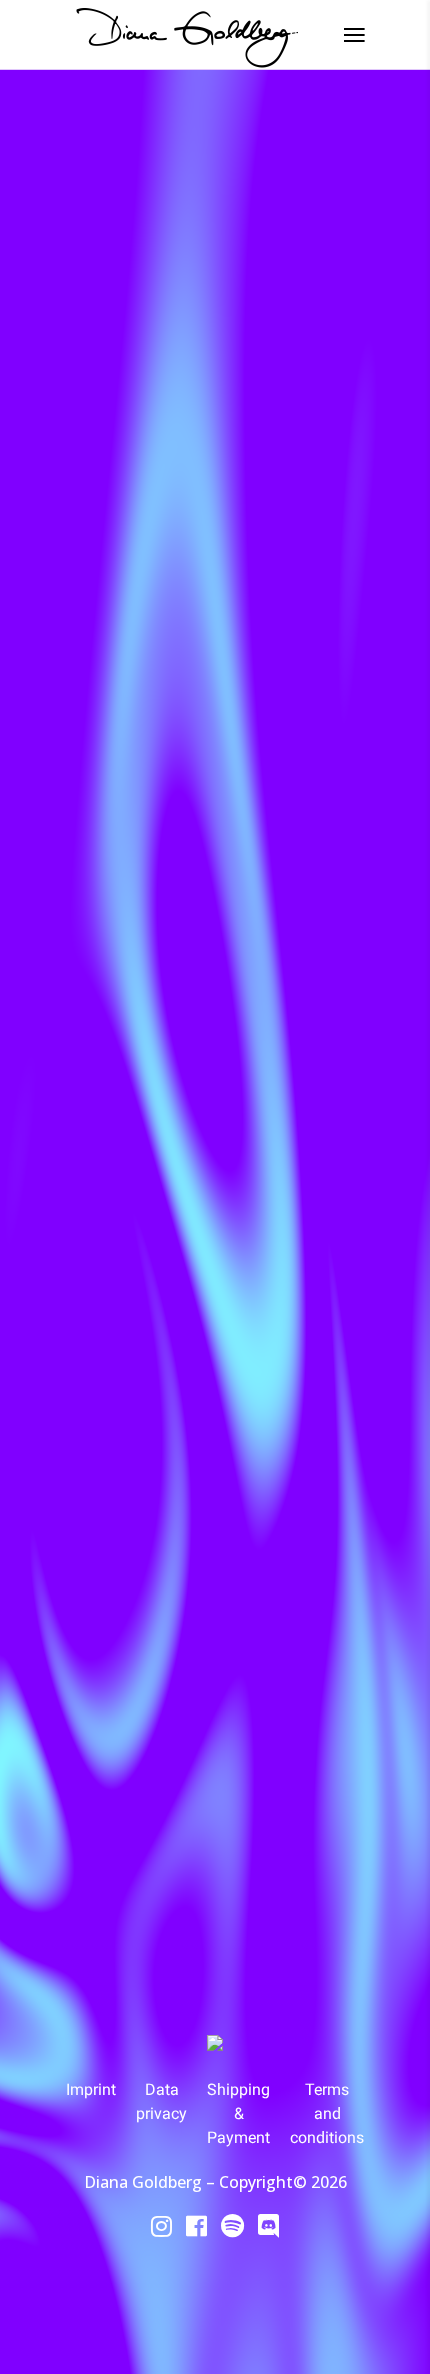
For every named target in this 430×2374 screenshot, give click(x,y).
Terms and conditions (327, 2113)
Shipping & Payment (238, 2113)
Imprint (91, 2089)
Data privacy (161, 2101)
